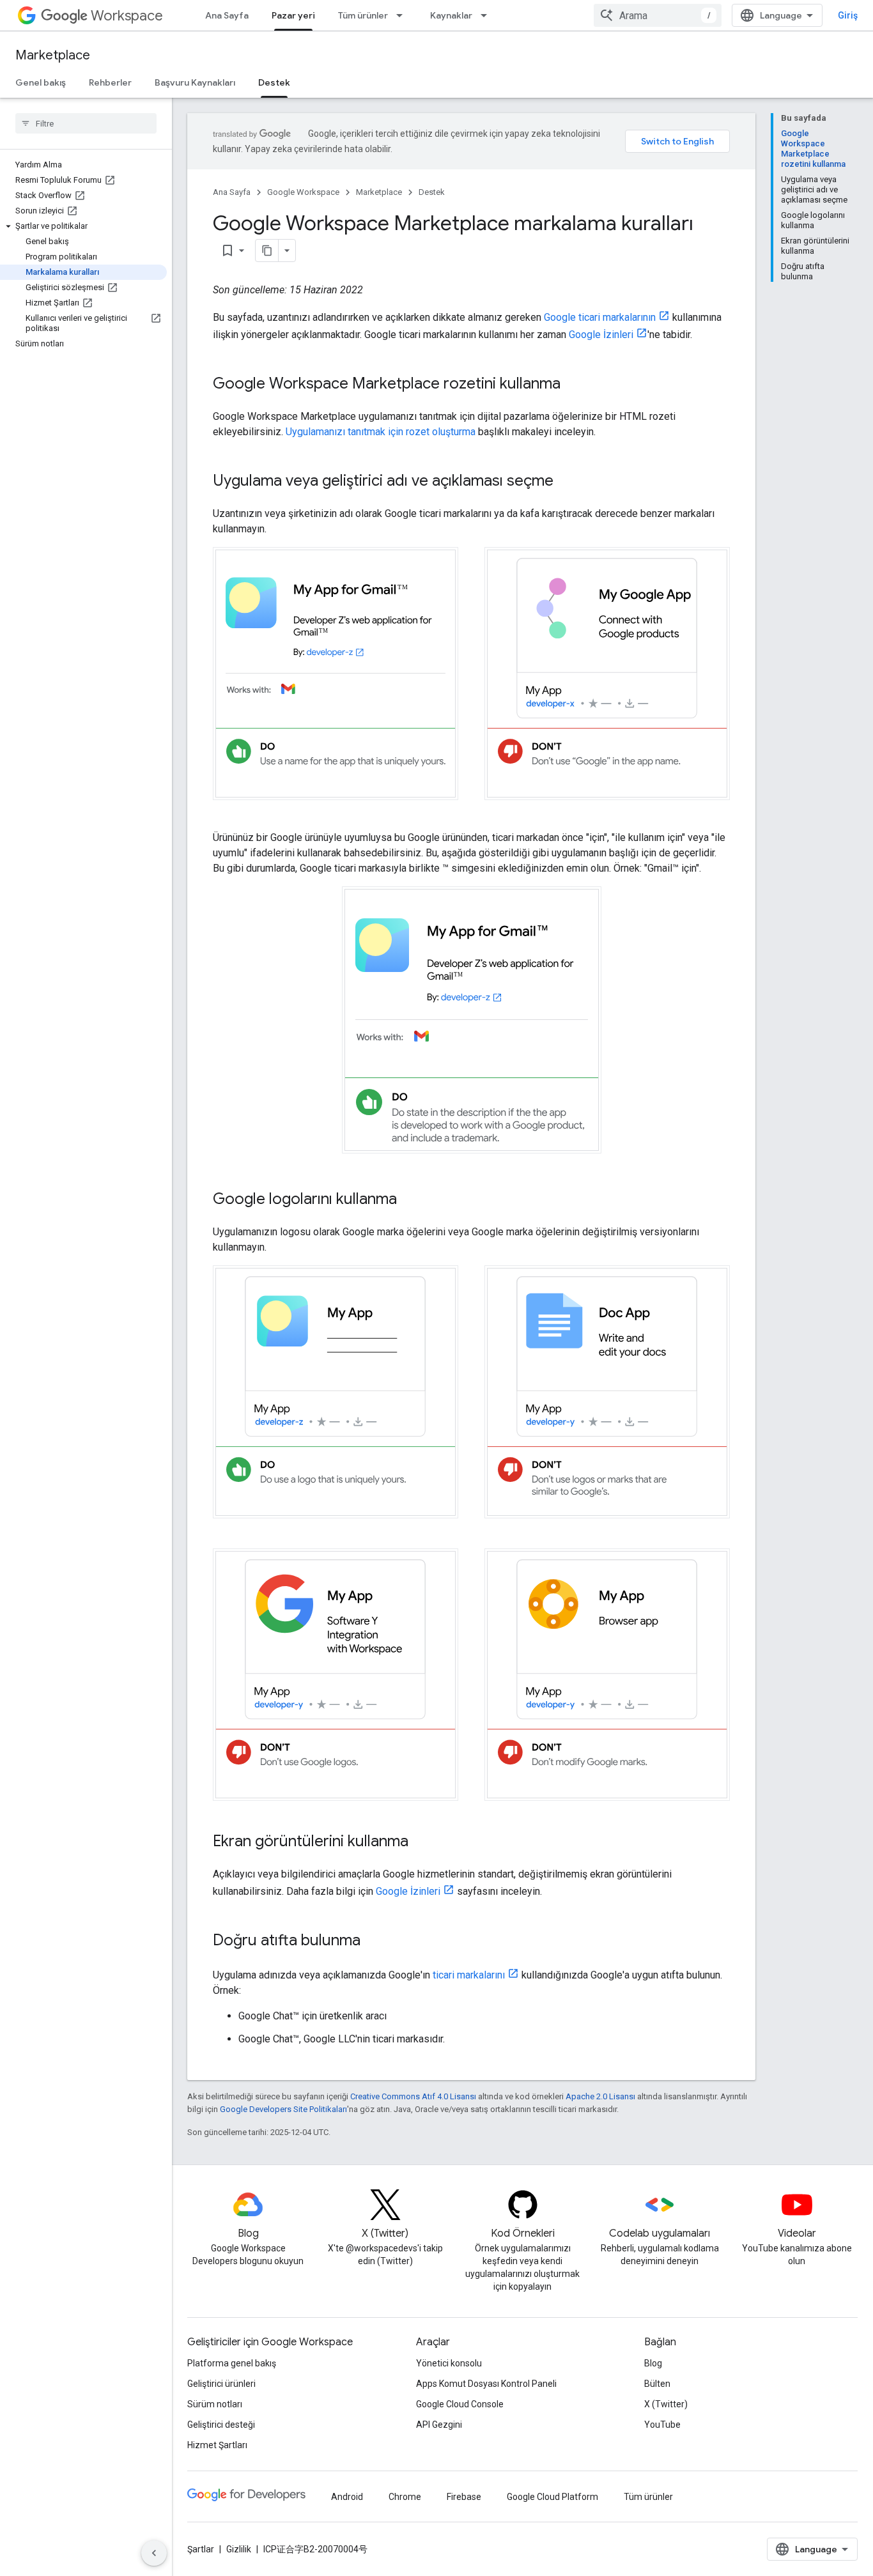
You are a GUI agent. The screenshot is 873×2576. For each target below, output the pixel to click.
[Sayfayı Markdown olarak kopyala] (267, 251)
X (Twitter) (666, 2404)
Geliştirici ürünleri (221, 2384)
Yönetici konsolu (449, 2363)
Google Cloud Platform (552, 2497)
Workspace (127, 16)
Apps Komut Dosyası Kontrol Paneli (486, 2384)
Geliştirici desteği (221, 2425)
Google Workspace (303, 192)
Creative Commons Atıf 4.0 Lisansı (413, 2096)
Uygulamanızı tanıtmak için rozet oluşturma (381, 432)
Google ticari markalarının (600, 317)
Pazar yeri (293, 15)
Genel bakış (41, 82)
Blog (653, 2363)
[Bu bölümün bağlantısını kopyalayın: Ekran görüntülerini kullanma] (421, 1842)
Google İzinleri (601, 335)
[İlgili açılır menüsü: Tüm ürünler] (403, 15)
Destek (274, 82)
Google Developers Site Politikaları (283, 2109)
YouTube (662, 2425)
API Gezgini (439, 2425)
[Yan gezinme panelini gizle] (154, 2553)
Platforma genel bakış (232, 2363)
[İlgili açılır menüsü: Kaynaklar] (488, 15)
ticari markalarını (469, 1975)
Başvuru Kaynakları (195, 82)
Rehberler (110, 82)
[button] (83, 226)
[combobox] (658, 15)
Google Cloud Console (460, 2404)
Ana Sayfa (227, 15)
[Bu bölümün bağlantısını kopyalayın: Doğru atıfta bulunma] (373, 1941)
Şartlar (201, 2549)
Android (347, 2497)
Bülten (657, 2384)
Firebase (464, 2497)
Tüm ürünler (363, 15)
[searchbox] (86, 123)
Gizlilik (239, 2549)
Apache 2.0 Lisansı (600, 2096)
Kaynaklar (451, 15)
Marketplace (53, 55)
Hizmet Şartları (217, 2445)
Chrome (405, 2497)
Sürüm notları (215, 2404)
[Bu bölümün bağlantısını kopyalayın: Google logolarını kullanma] (410, 1200)
